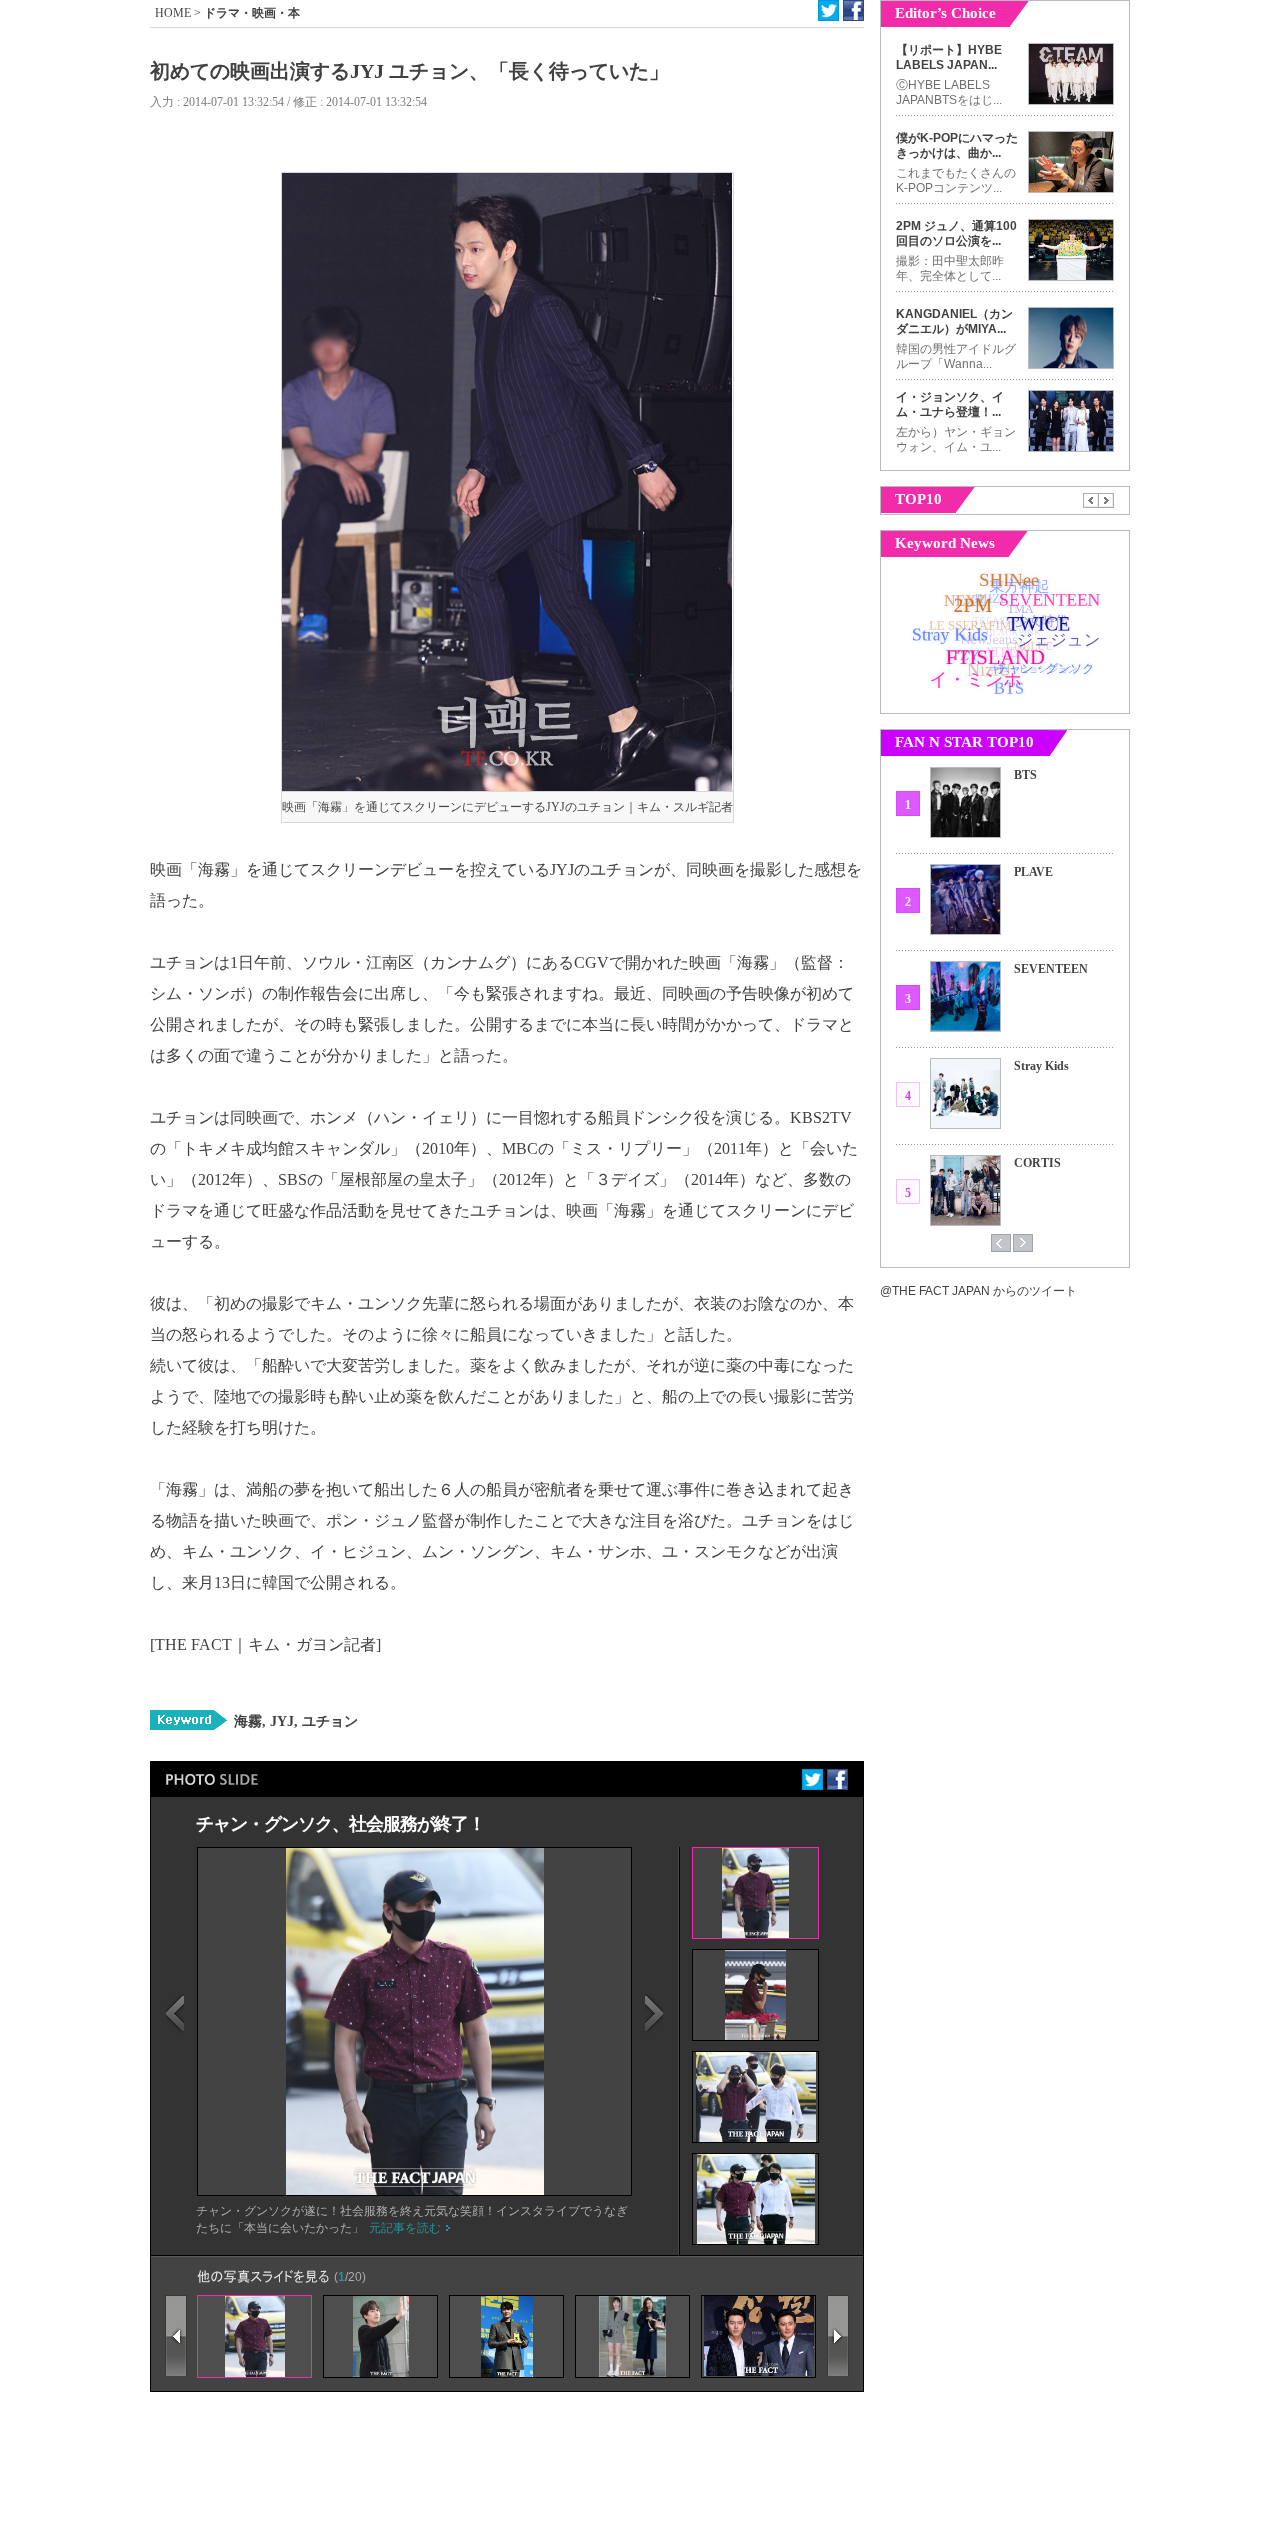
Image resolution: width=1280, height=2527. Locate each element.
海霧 (248, 1721)
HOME (173, 13)
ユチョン (328, 1721)
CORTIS (1037, 1163)
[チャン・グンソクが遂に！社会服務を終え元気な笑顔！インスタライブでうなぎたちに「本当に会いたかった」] (415, 2191)
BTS (1025, 775)
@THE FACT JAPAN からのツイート (978, 1291)
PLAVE (1033, 872)
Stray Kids (1041, 1066)
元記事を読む (405, 2228)
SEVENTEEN (1051, 969)
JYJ (280, 1721)
